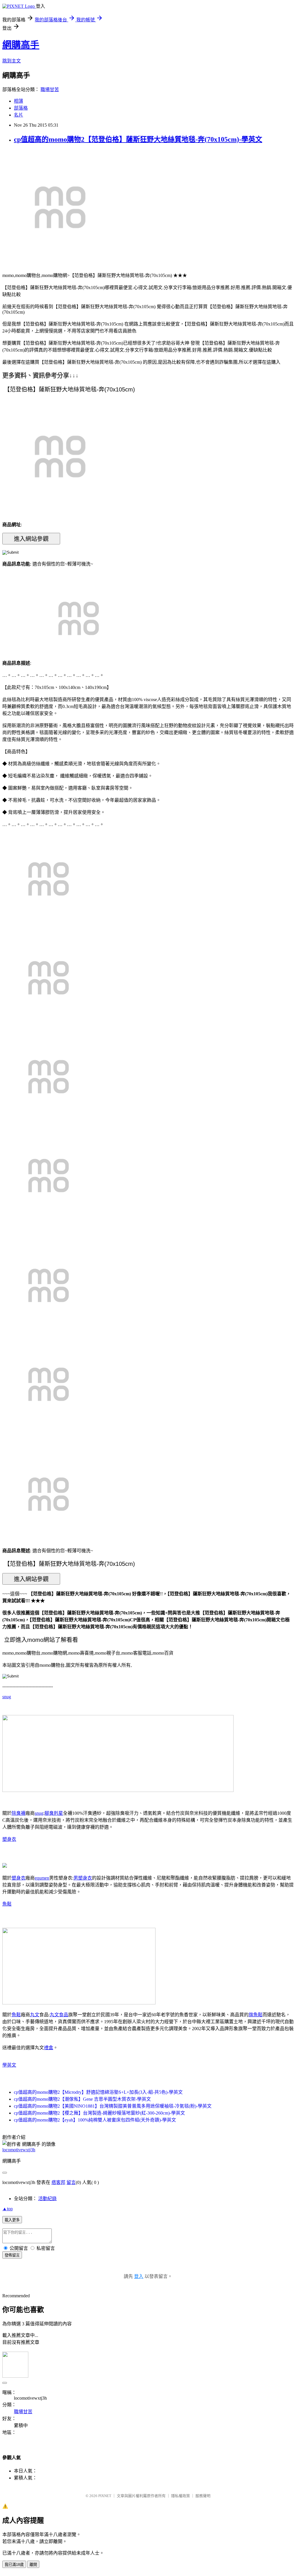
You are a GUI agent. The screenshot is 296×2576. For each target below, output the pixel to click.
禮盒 (49, 2048)
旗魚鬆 (256, 2015)
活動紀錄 (47, 2199)
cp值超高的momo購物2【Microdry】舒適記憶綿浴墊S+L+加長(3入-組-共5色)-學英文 (98, 2092)
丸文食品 (59, 2015)
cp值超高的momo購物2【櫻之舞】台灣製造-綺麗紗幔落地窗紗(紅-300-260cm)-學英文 (99, 2113)
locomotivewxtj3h (19, 2150)
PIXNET (105, 2496)
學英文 (9, 2065)
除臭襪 (18, 1813)
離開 (33, 2565)
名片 (18, 115)
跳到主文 (12, 61)
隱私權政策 (181, 2496)
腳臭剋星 (54, 1813)
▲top (8, 2209)
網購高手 (21, 45)
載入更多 (12, 2220)
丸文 (35, 2015)
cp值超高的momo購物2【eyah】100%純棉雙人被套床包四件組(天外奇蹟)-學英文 (95, 2120)
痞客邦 (58, 2182)
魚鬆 (7, 1904)
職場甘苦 (50, 89)
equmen (42, 1878)
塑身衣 (9, 1839)
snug (7, 1697)
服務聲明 (203, 2496)
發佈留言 (12, 2255)
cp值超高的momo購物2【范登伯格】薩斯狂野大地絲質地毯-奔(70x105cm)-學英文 (138, 139)
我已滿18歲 (14, 2565)
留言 (71, 2182)
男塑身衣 (83, 1878)
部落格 (21, 108)
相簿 (18, 101)
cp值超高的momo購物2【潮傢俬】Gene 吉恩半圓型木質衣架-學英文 (82, 2099)
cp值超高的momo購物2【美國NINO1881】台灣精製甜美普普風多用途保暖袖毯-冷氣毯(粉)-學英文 (113, 2106)
